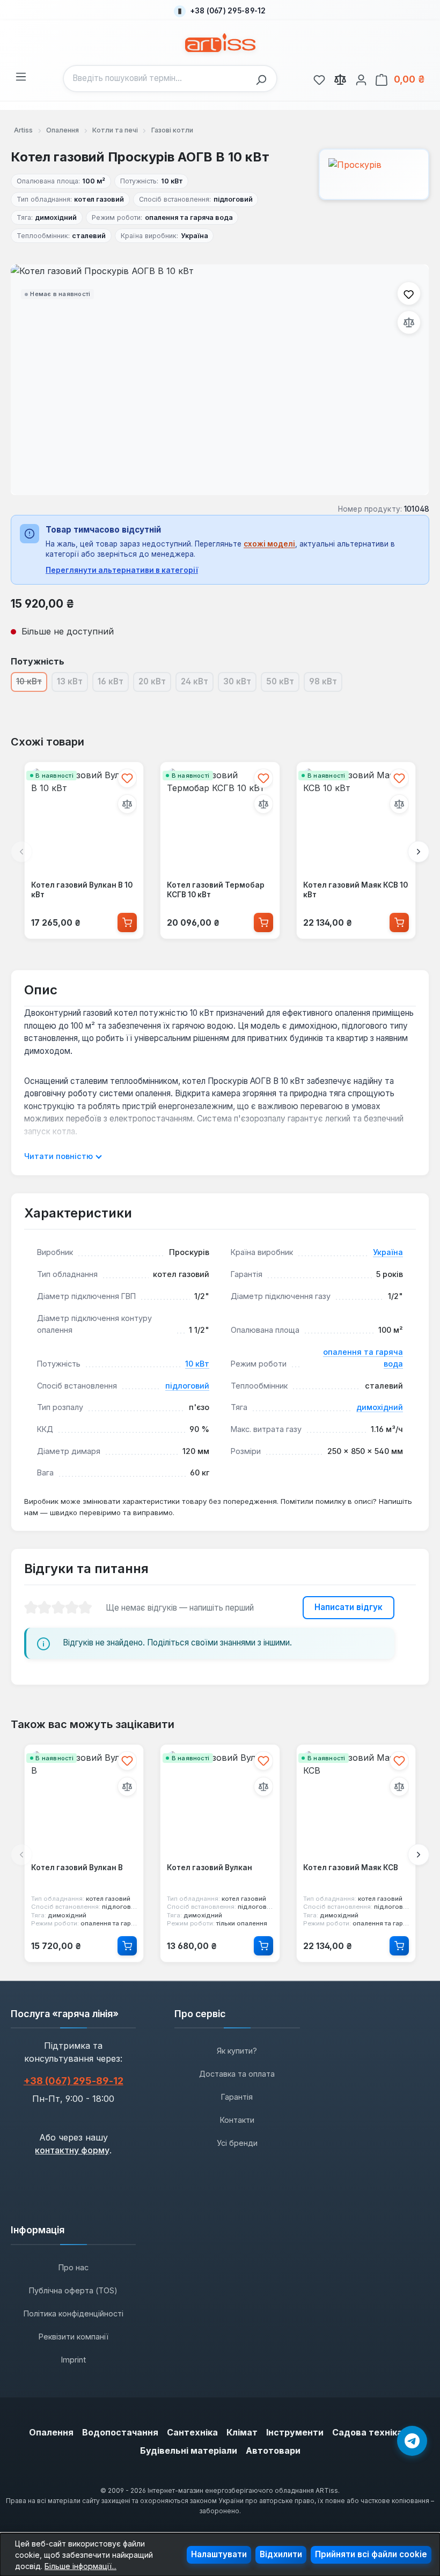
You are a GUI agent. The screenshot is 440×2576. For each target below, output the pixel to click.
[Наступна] (419, 852)
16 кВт (113, 684)
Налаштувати (219, 2554)
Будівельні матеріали (189, 2450)
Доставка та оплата (237, 2074)
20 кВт (155, 684)
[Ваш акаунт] (361, 78)
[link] (319, 78)
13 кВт (72, 684)
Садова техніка (367, 2432)
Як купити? (237, 2051)
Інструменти (295, 2432)
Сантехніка (192, 2432)
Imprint (74, 2360)
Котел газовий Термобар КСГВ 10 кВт (216, 890)
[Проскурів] (374, 174)
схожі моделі (269, 544)
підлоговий (187, 1386)
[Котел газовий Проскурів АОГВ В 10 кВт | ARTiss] (220, 380)
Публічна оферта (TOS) (73, 2290)
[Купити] (127, 922)
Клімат (242, 2432)
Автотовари (273, 2450)
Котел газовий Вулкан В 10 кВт (82, 890)
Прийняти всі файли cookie (371, 2554)
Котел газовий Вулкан (210, 1868)
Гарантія (237, 2097)
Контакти (237, 2120)
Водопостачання (120, 2432)
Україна (388, 1252)
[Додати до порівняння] (409, 322)
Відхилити (281, 2554)
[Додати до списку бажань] (409, 293)
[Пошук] (264, 79)
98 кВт (326, 684)
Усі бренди (237, 2143)
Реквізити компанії (74, 2337)
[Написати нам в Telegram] (412, 2441)
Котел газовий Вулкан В (77, 1868)
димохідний (380, 1407)
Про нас (74, 2267)
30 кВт (240, 684)
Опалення (51, 2432)
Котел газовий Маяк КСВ (351, 1868)
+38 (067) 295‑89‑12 (74, 2081)
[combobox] (157, 79)
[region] (220, 380)
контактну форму (72, 2150)
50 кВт (283, 684)
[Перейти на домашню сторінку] (220, 43)
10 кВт (197, 1364)
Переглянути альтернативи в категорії (122, 570)
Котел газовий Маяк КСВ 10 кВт (355, 890)
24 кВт (197, 684)
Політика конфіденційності (74, 2313)
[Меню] (21, 75)
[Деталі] (127, 1946)
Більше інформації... (80, 2566)
